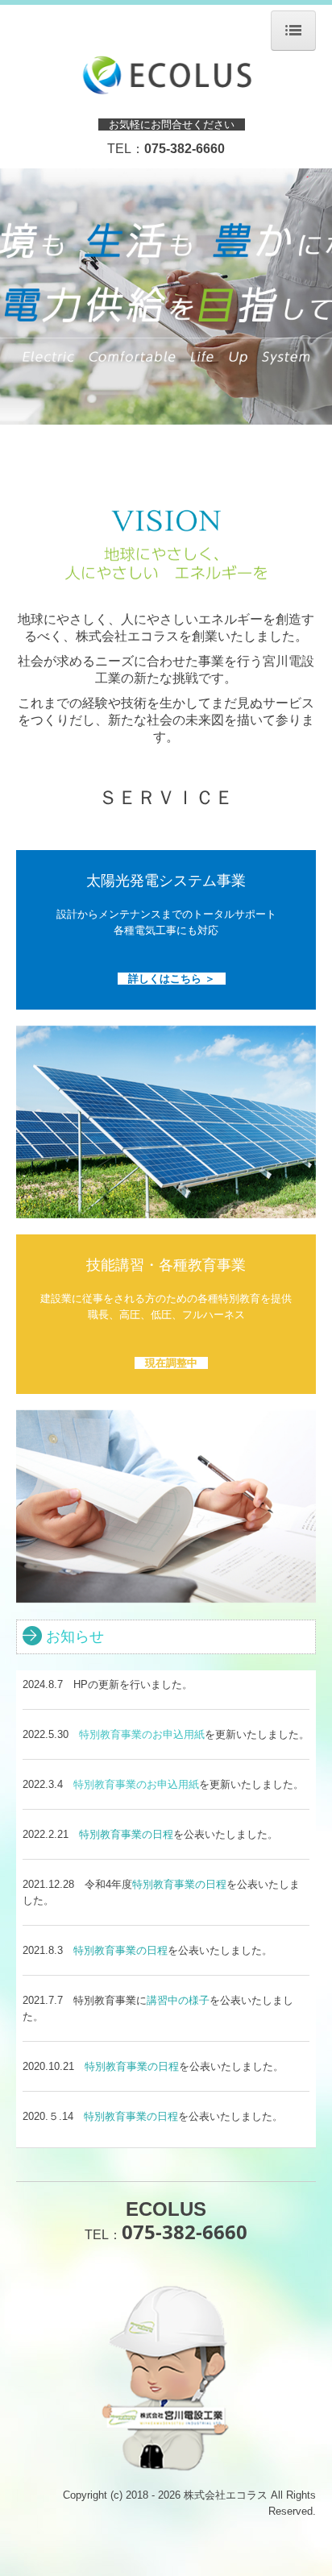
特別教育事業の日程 (126, 1834)
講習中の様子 (178, 2000)
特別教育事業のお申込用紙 (142, 1734)
